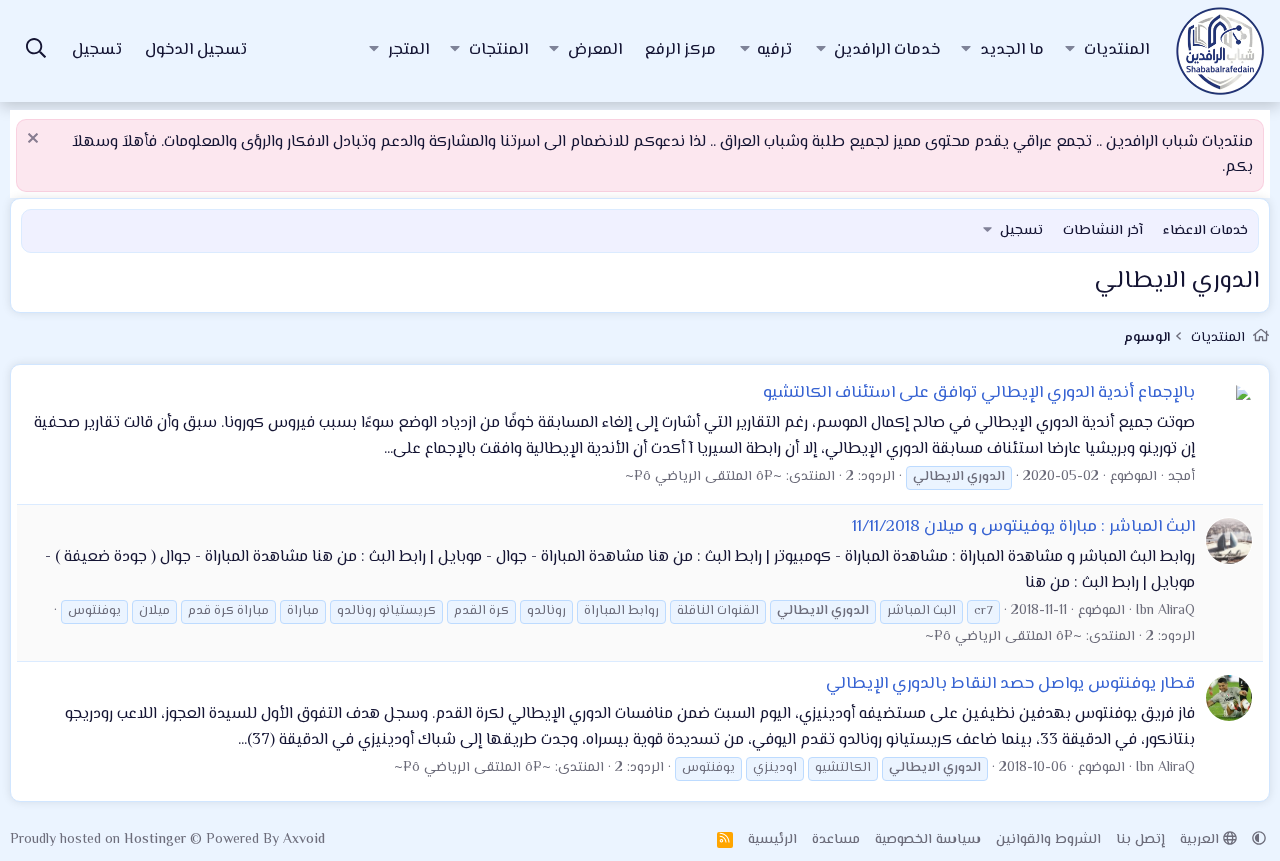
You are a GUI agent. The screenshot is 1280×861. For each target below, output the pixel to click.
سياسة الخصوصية (928, 840)
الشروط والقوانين (1048, 840)
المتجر (408, 50)
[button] (1070, 51)
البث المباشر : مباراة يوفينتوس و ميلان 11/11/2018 (1023, 527)
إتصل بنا (1140, 840)
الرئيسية (772, 840)
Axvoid (304, 840)
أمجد (1181, 477)
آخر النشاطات (1103, 231)
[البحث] (36, 51)
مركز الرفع (680, 50)
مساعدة (836, 840)
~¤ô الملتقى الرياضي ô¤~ (703, 477)
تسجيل (1021, 231)
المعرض (595, 50)
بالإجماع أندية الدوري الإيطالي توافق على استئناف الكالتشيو (979, 393)
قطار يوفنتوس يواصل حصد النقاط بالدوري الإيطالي (1010, 684)
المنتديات (1116, 50)
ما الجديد (1012, 50)
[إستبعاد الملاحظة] (35, 140)
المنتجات (498, 50)
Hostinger (157, 840)
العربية (1201, 840)
